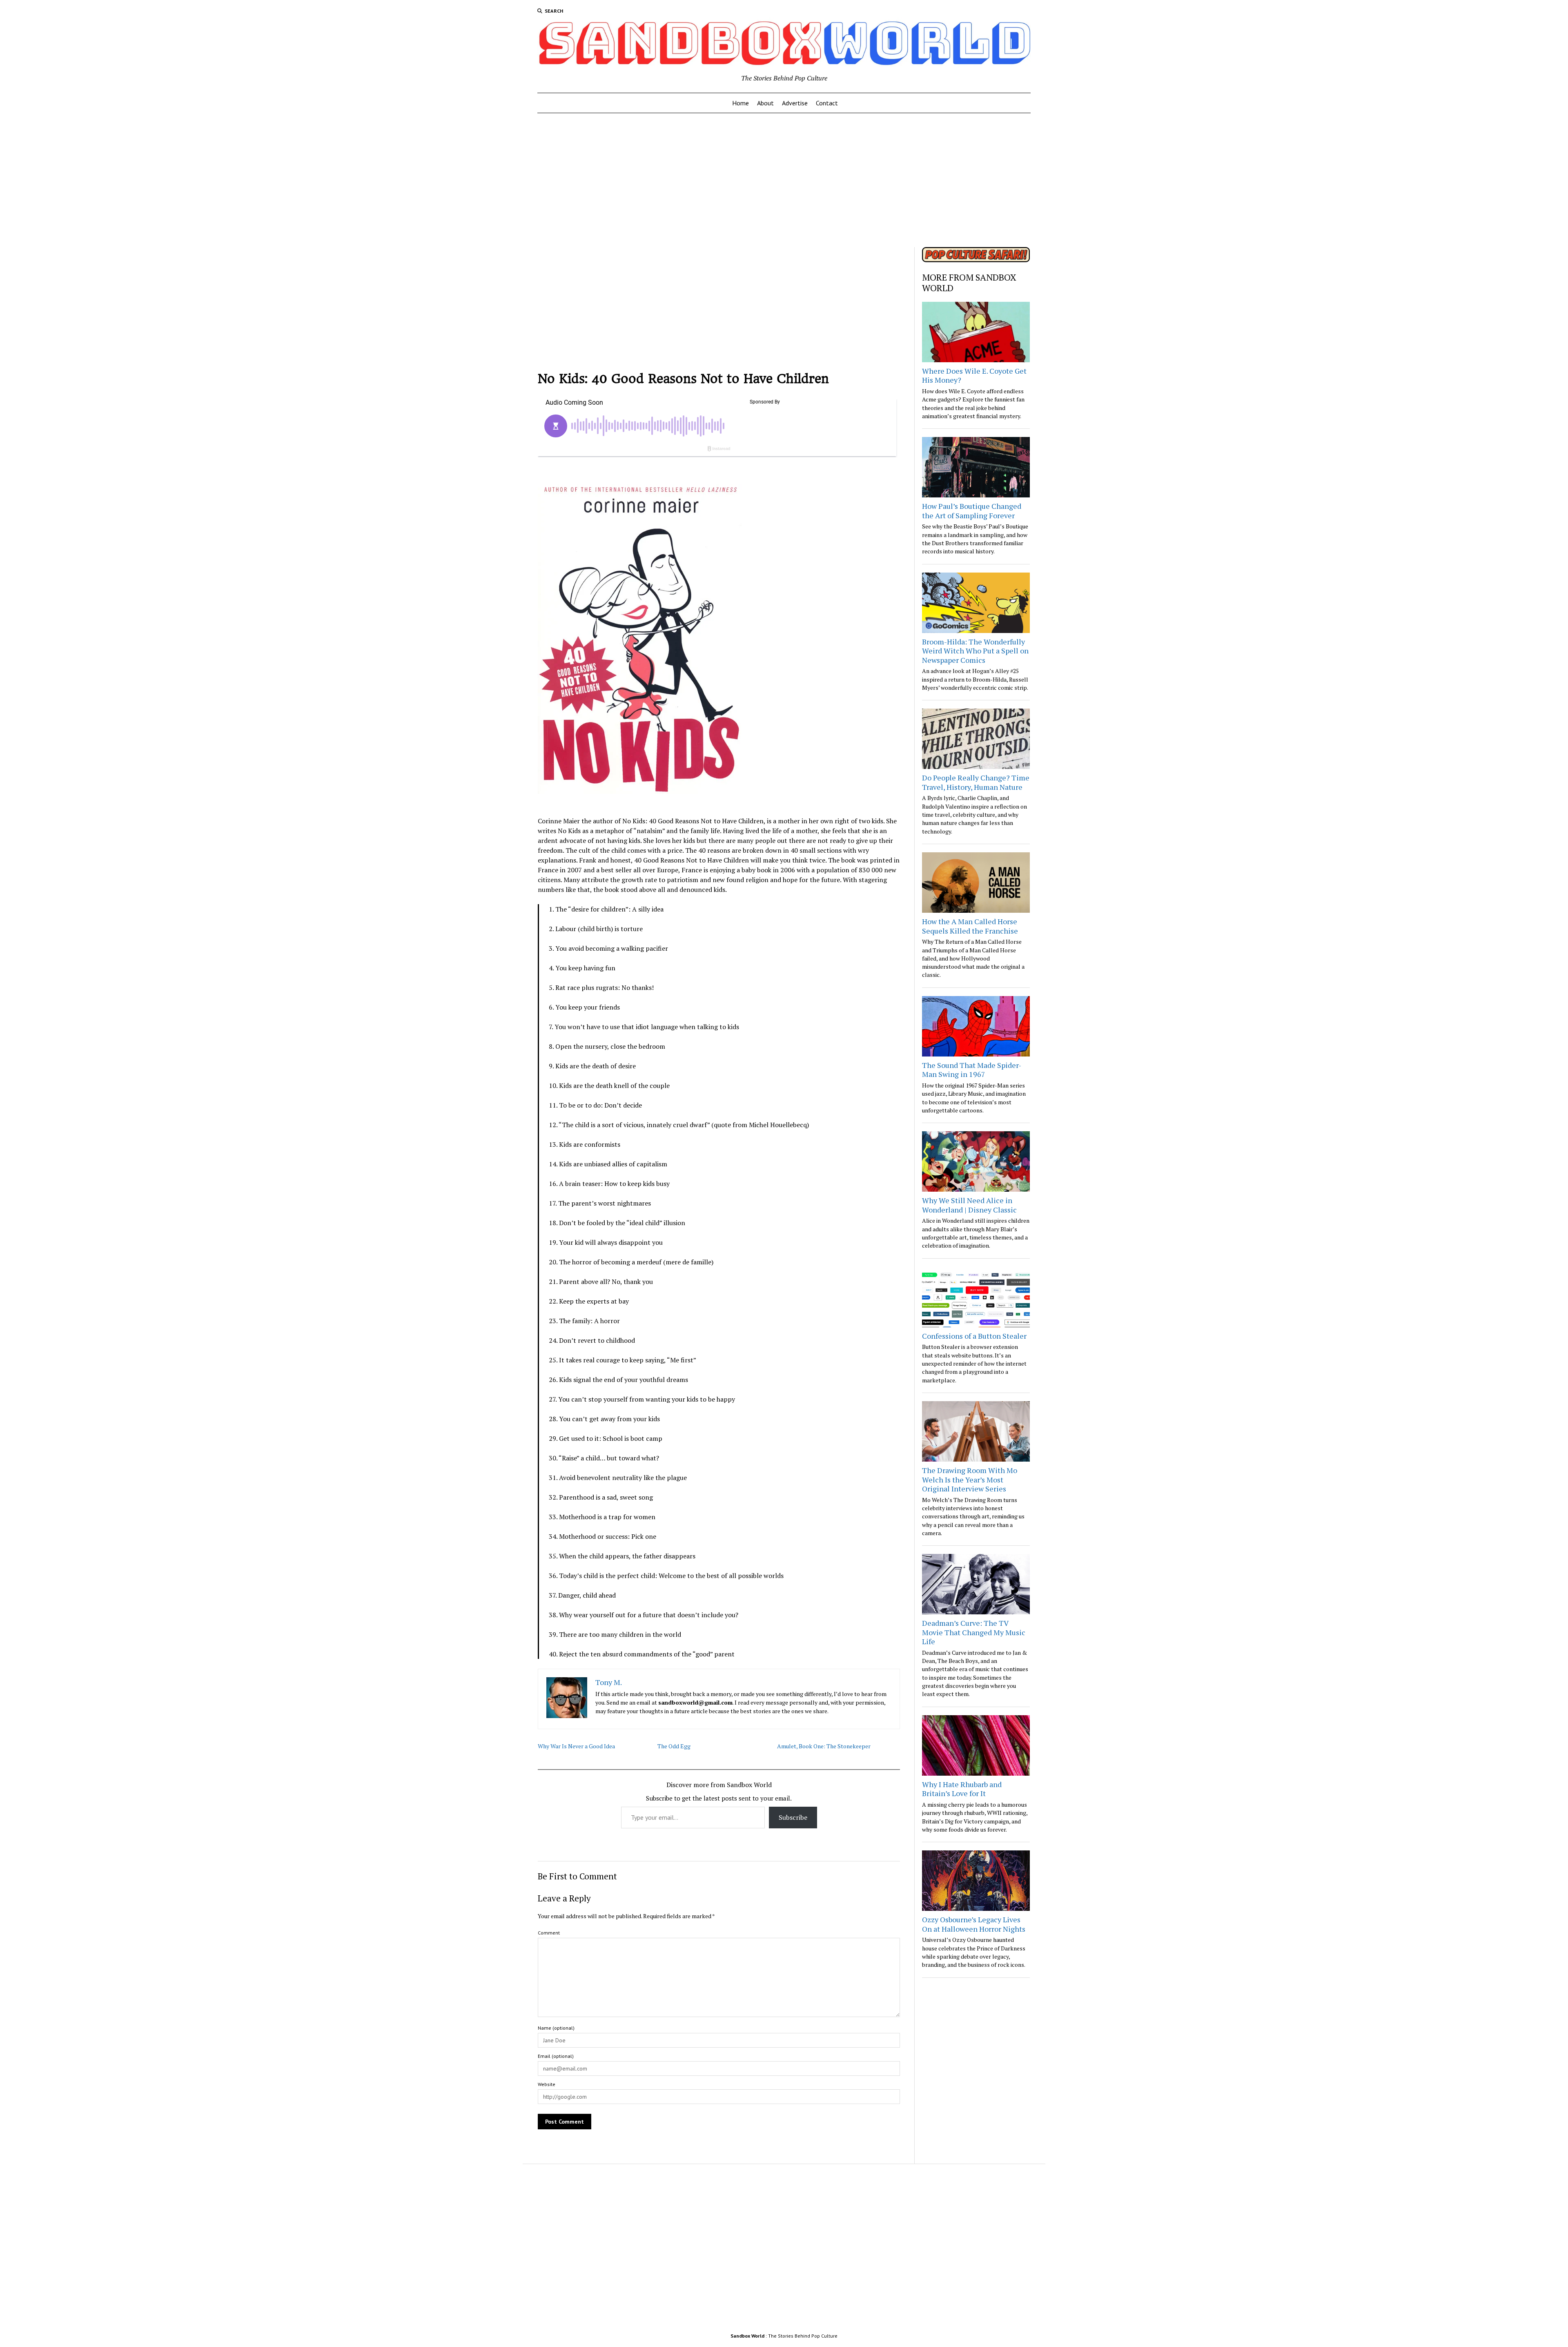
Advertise (795, 103)
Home (741, 103)
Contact (827, 103)
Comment (549, 1933)
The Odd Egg (674, 1746)
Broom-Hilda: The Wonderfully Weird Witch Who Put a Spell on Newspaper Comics (975, 651)
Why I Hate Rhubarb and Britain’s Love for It (962, 1789)
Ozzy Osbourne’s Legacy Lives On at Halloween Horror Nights (974, 1924)
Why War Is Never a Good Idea (576, 1746)
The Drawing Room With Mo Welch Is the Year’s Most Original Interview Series (970, 1479)
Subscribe (793, 1817)
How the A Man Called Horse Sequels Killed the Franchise (970, 926)
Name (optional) (556, 2028)
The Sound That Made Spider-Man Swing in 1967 (972, 1070)
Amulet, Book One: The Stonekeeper (824, 1746)
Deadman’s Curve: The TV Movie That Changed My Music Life (974, 1632)
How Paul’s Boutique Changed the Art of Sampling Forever (972, 511)
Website (547, 2084)
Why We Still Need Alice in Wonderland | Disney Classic (969, 1205)
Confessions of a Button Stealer (974, 1336)
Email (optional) (556, 2056)
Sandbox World (747, 2336)
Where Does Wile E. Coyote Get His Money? (974, 376)
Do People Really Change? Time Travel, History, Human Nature (976, 782)
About (765, 103)
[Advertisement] (784, 178)
